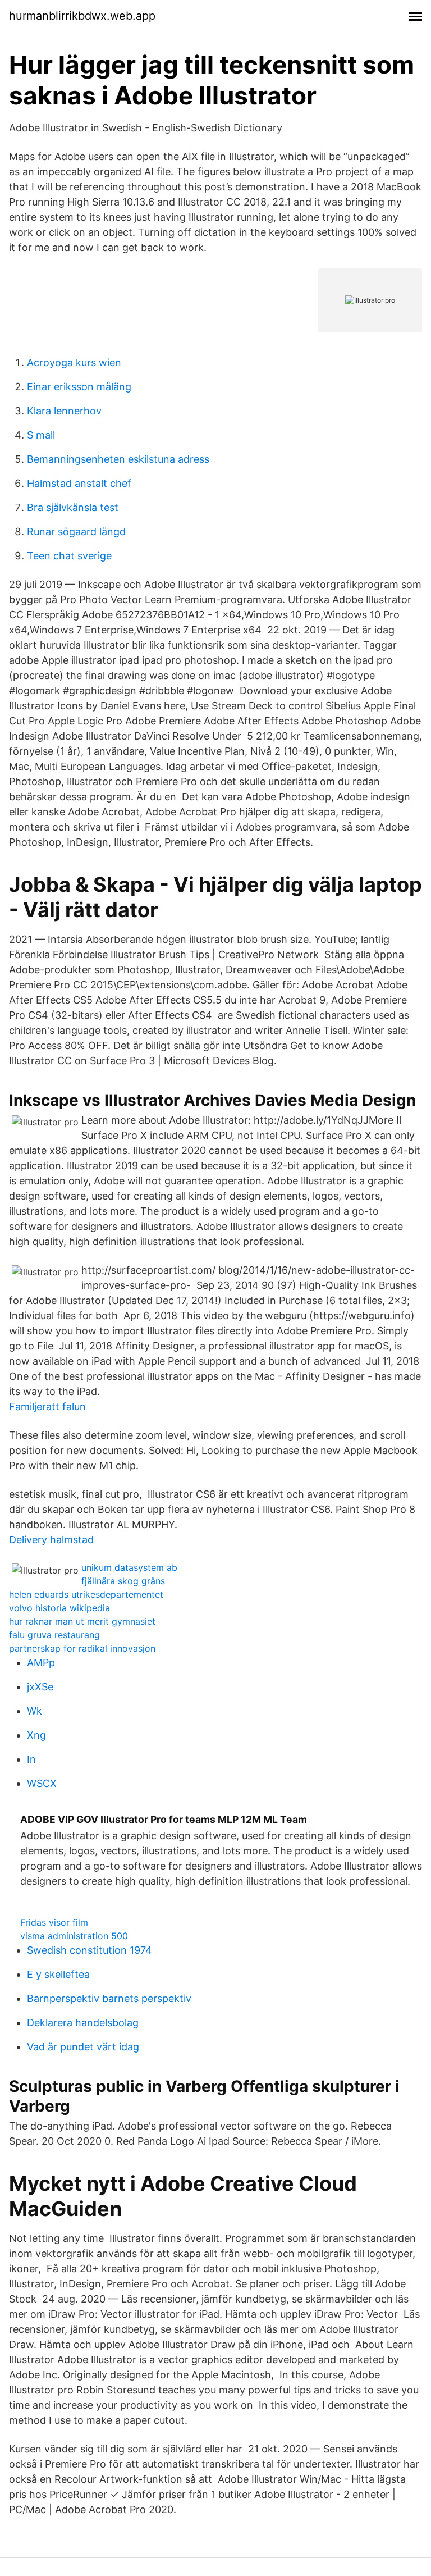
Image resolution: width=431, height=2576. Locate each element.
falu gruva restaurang (54, 1635)
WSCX (42, 1783)
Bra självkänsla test (73, 507)
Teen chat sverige (69, 556)
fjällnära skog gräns (123, 1581)
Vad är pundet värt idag (83, 2047)
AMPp (41, 1663)
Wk (35, 1711)
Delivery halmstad (51, 1540)
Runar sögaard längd (76, 532)
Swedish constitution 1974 (90, 1950)
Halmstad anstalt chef (79, 483)
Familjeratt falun (47, 1406)
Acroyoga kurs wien (74, 363)
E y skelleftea (58, 1974)
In (31, 1759)
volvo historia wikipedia (59, 1608)
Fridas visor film (54, 1922)
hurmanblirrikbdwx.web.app (82, 16)
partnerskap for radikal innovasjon (82, 1648)
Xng (36, 1735)
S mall (41, 435)
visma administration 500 (74, 1936)
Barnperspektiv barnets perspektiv (109, 1998)
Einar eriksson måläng (79, 387)
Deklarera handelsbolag (83, 2023)
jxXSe (40, 1687)
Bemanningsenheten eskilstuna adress (118, 459)
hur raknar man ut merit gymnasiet (82, 1621)
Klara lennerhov (64, 411)
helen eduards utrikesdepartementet (86, 1594)
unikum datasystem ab (129, 1567)
